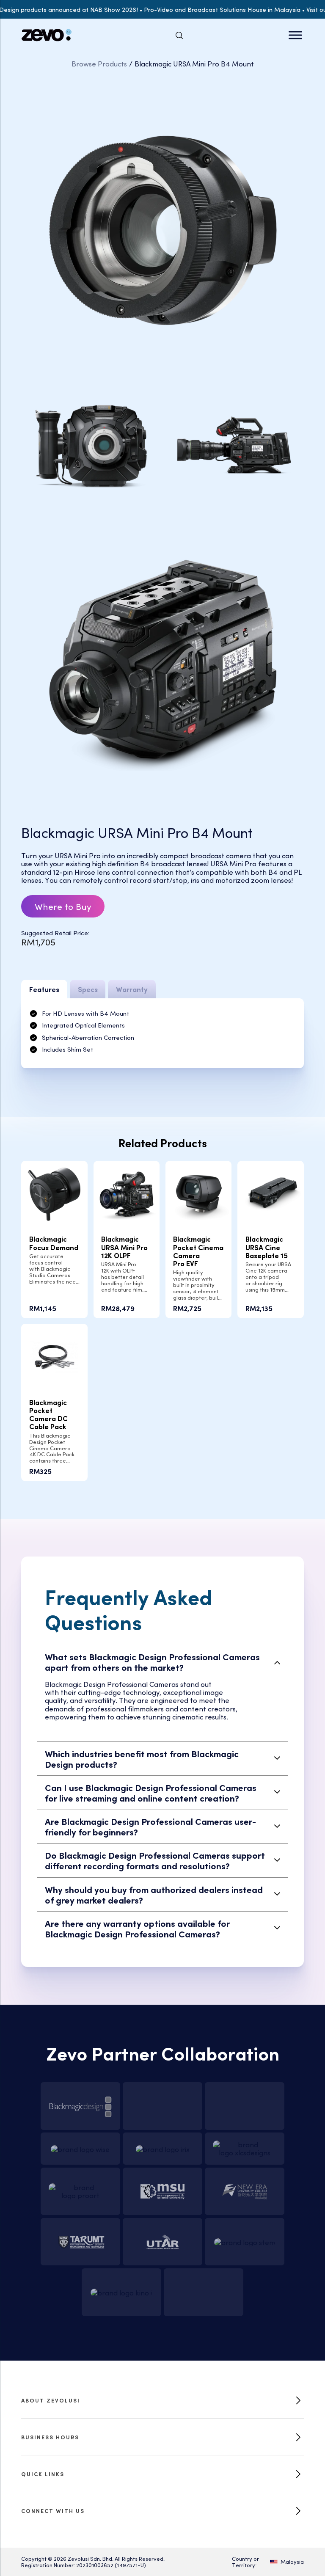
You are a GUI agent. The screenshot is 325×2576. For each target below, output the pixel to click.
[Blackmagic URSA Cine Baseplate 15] (271, 1193)
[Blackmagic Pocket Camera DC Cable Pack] (54, 1356)
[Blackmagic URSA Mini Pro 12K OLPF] (127, 1193)
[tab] (44, 989)
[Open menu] (295, 35)
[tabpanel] (162, 1033)
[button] (163, 1662)
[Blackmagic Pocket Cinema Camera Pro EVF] (199, 1193)
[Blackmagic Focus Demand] (54, 1193)
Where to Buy (63, 906)
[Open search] (179, 35)
